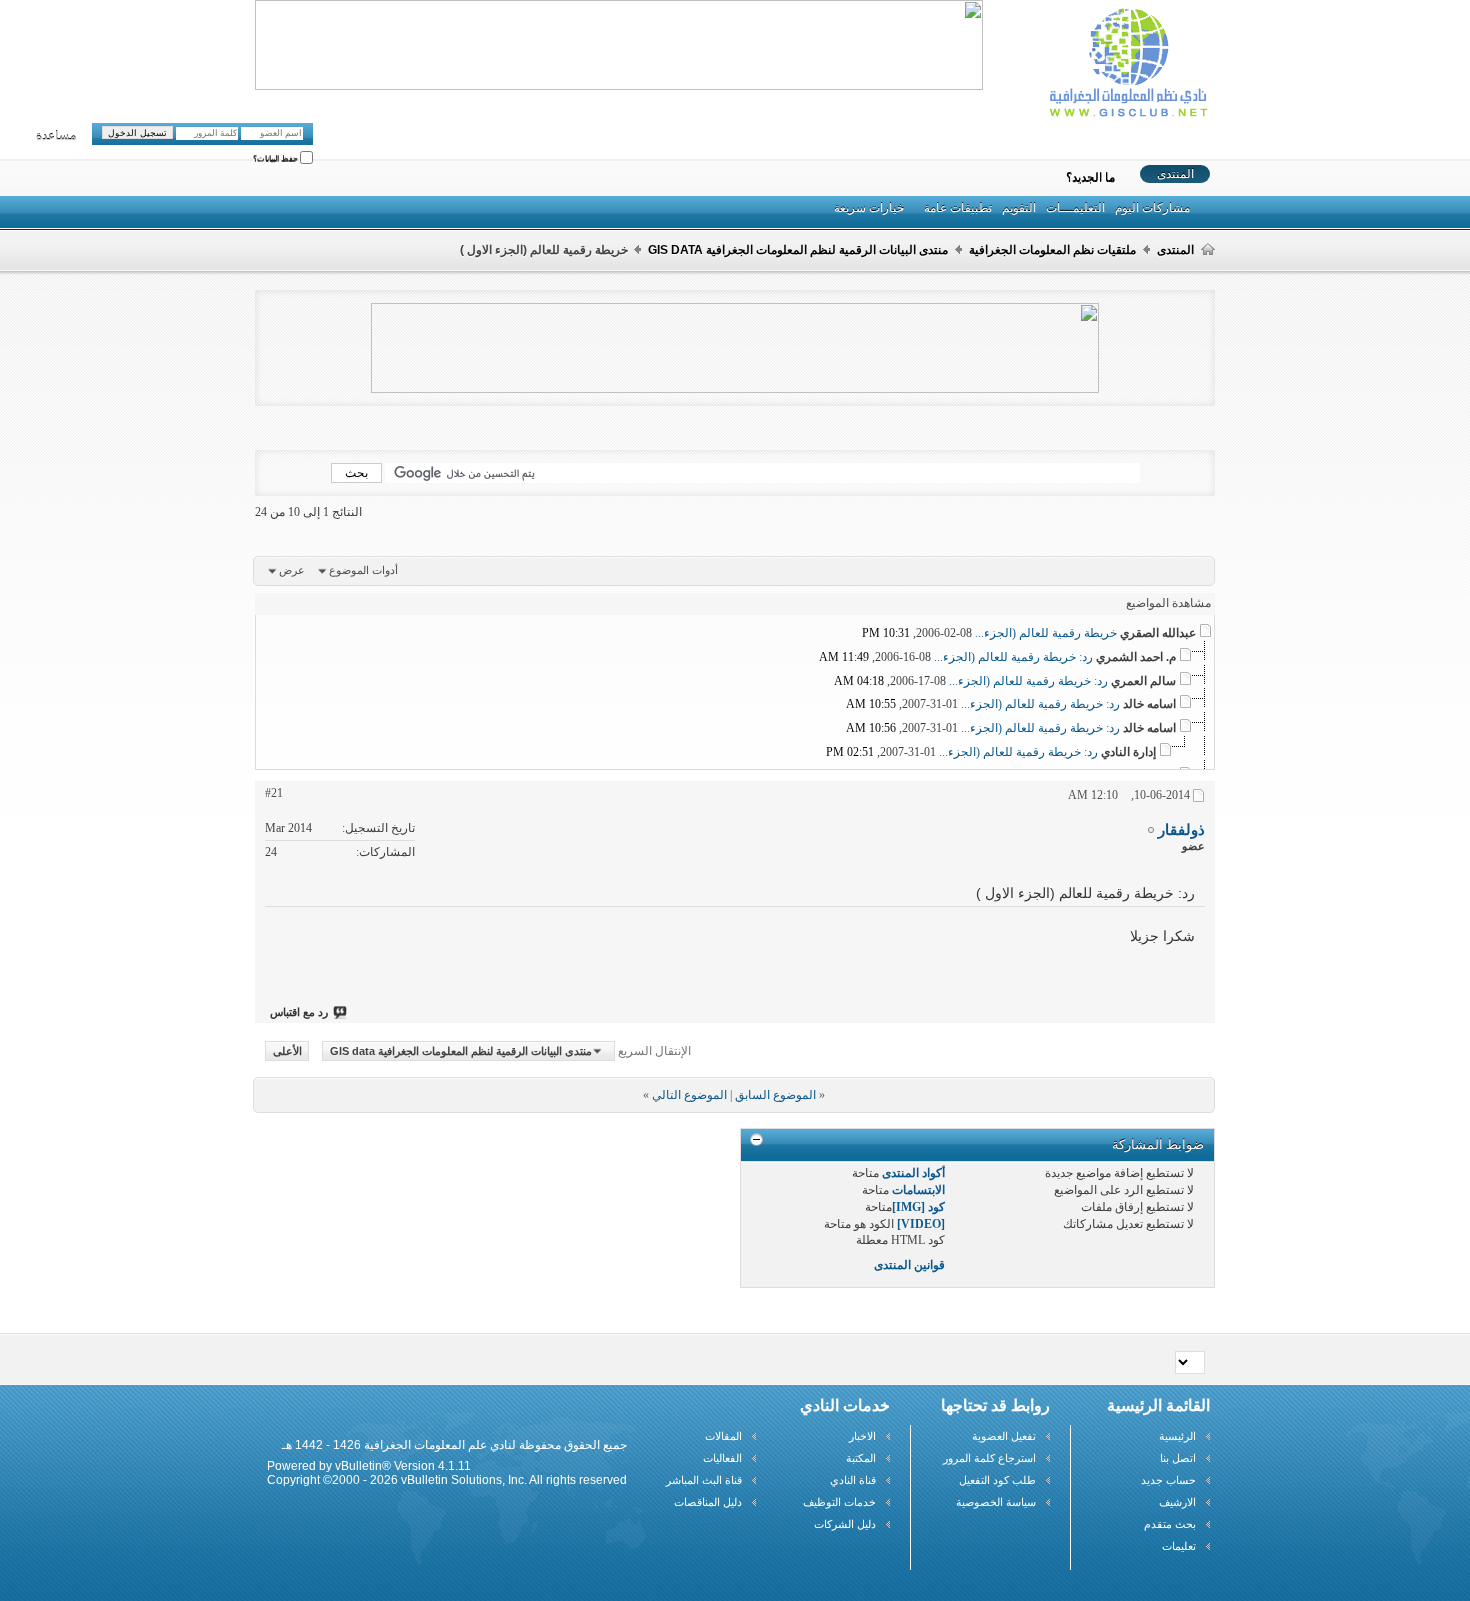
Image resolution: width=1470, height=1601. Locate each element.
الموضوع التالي (689, 1095)
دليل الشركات (845, 1524)
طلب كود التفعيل (997, 1480)
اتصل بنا (1178, 1458)
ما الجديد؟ (1090, 178)
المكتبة (861, 1458)
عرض (292, 570)
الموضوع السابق (775, 1095)
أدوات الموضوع (363, 570)
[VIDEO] (921, 1224)
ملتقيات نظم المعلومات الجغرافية (1052, 250)
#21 (274, 793)
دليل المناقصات (708, 1502)
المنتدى (1175, 174)
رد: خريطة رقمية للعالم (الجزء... (1013, 657)
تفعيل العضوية (1004, 1436)
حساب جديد (1168, 1480)
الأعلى (287, 1051)
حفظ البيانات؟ (276, 159)
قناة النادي (853, 1480)
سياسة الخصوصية (996, 1502)
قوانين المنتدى (909, 1265)
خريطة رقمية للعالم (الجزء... (1046, 633)
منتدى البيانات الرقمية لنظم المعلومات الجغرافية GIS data (798, 250)
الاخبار (862, 1436)
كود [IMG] (918, 1207)
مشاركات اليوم (1152, 208)
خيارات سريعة (869, 208)
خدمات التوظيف (839, 1502)
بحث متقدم (1170, 1524)
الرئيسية (1177, 1436)
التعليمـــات (1075, 208)
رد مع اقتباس (299, 1012)
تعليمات (1179, 1546)
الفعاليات (722, 1458)
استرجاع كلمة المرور (989, 1458)
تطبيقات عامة (958, 208)
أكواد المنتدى (913, 1173)
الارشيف (1177, 1502)
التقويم (1019, 208)
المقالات (723, 1436)
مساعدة (56, 136)
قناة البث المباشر (704, 1480)
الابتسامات (918, 1190)
